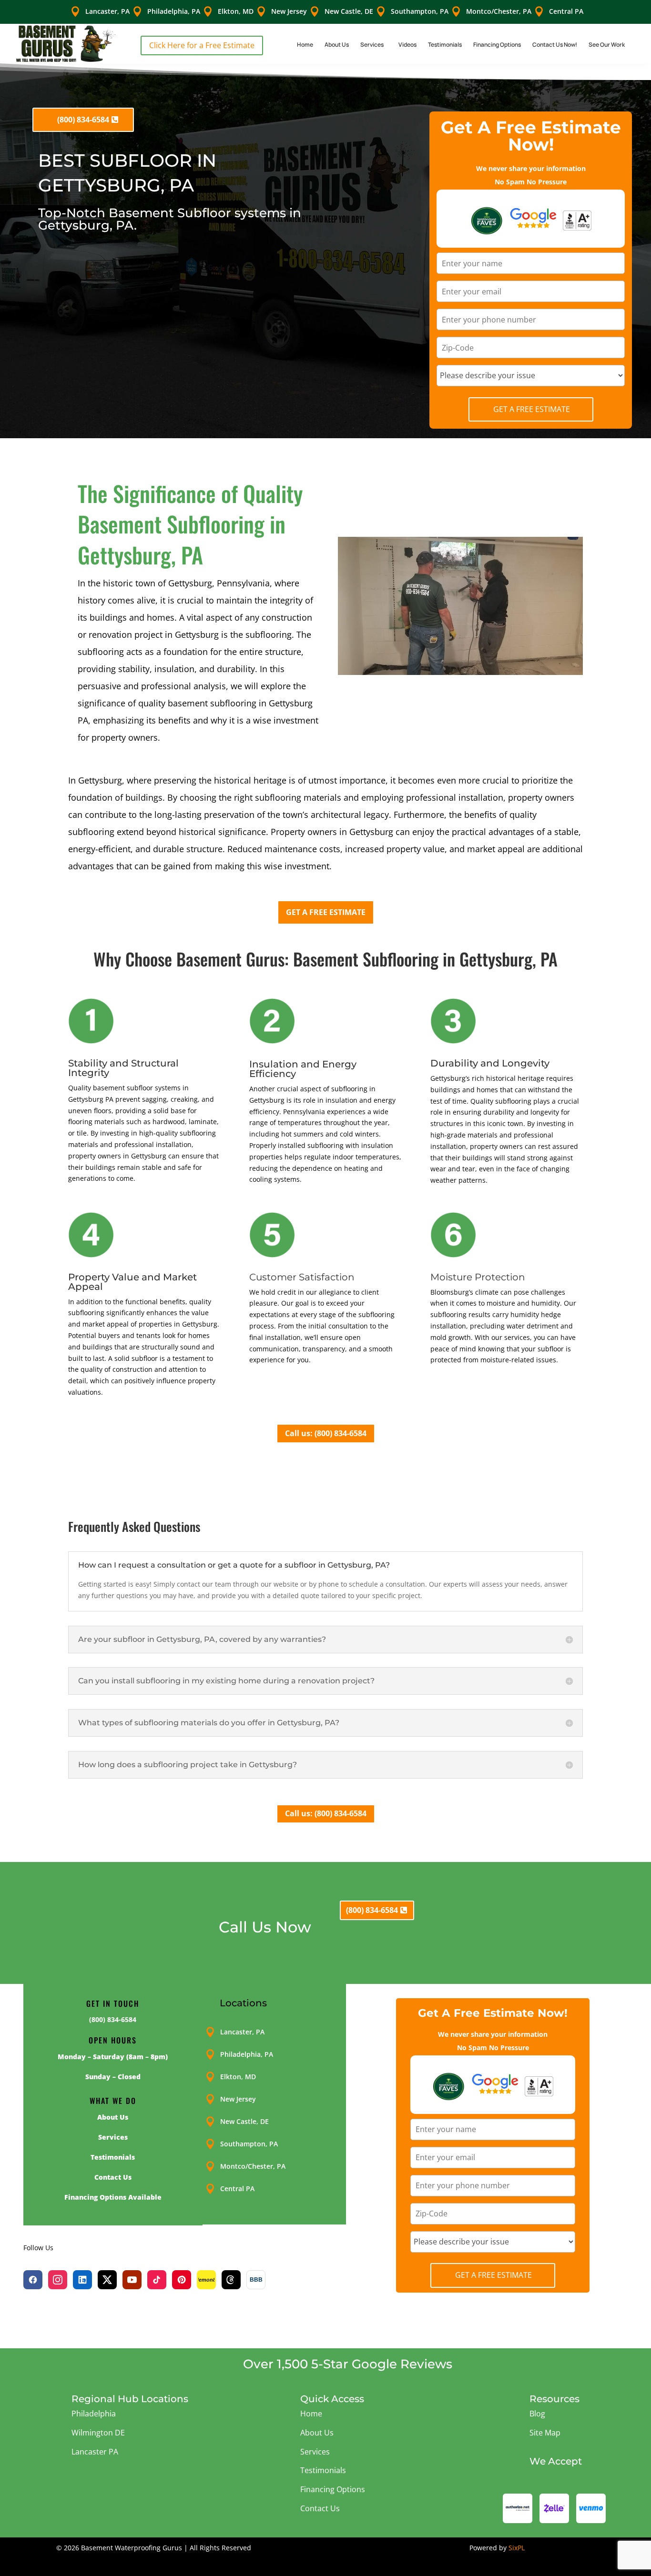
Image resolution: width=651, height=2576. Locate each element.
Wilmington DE (98, 2433)
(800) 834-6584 (83, 120)
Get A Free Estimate (532, 409)
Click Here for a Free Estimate (202, 45)
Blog (537, 2414)
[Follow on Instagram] (58, 2280)
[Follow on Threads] (231, 2280)
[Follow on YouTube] (132, 2280)
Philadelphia (94, 2414)
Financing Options (497, 45)
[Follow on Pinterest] (182, 2280)
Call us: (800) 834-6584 (326, 1433)
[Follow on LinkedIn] (82, 2280)
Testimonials (445, 45)
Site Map (545, 2433)
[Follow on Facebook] (33, 2280)
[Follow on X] (107, 2280)
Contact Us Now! (555, 45)
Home (305, 45)
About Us (337, 45)
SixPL (517, 2548)
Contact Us (320, 2508)
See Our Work (607, 45)
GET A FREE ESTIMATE (326, 912)
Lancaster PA (95, 2452)
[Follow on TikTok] (157, 2280)
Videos (407, 45)
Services (372, 45)
